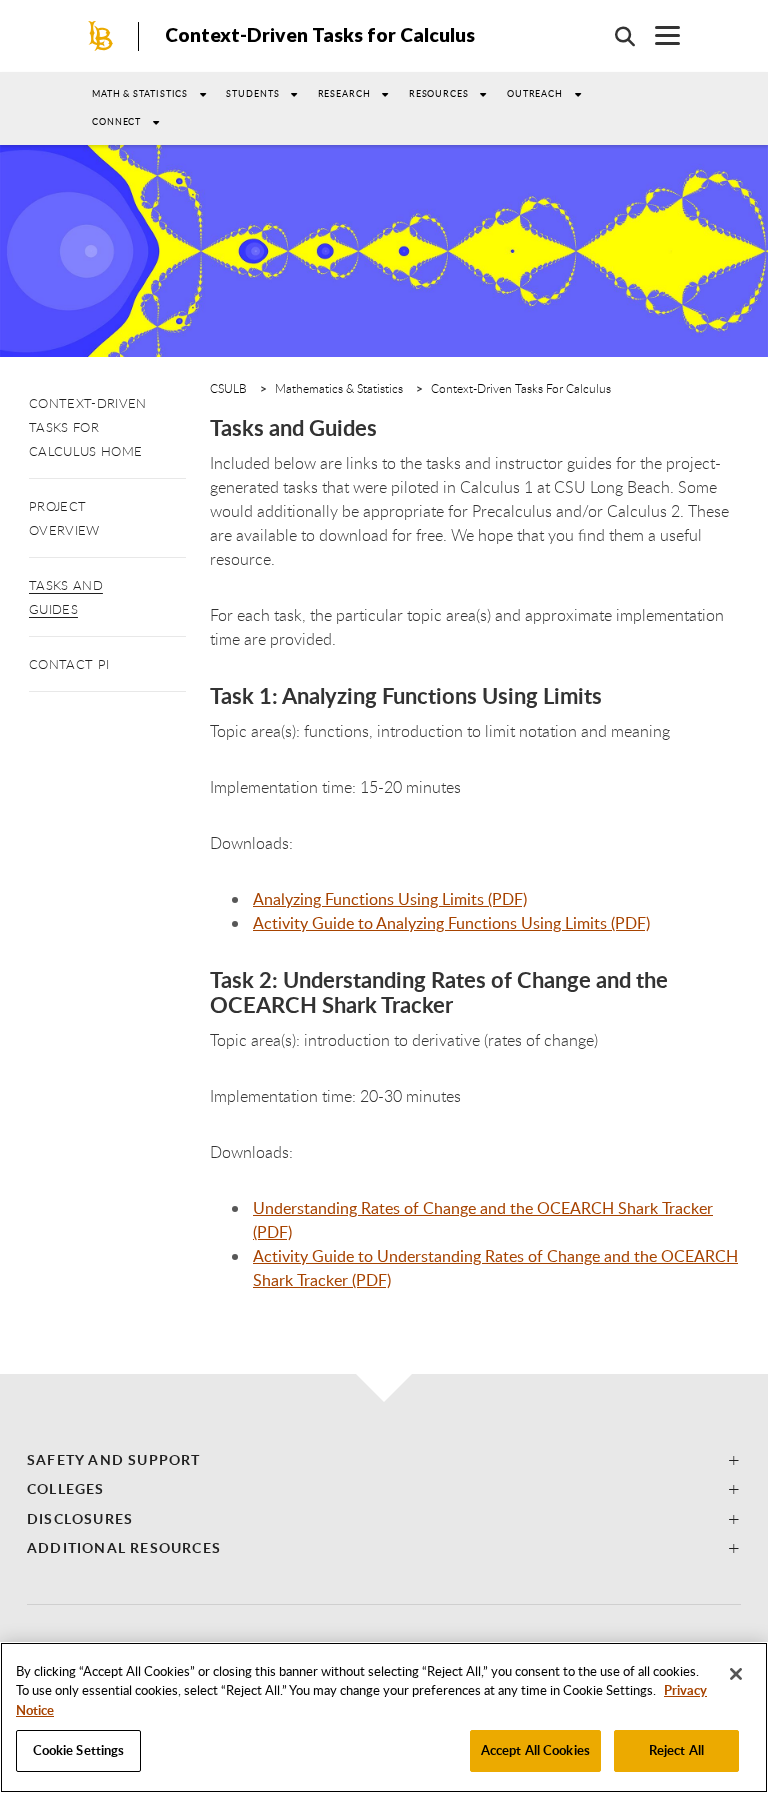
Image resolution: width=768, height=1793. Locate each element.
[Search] (615, 36)
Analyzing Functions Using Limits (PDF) (390, 899)
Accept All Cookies (535, 1750)
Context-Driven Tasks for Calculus (320, 34)
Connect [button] (116, 121)
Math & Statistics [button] (140, 93)
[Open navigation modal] (657, 35)
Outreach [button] (535, 93)
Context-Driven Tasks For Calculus (521, 388)
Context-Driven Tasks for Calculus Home (87, 427)
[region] (384, 1717)
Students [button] (252, 93)
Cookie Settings (79, 1750)
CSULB (228, 388)
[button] (384, 1459)
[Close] (736, 1674)
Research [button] (344, 93)
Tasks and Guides (66, 597)
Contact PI (69, 664)
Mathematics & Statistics (339, 388)
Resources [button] (439, 93)
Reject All (676, 1750)
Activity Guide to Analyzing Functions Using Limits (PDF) (451, 923)
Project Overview (64, 518)
